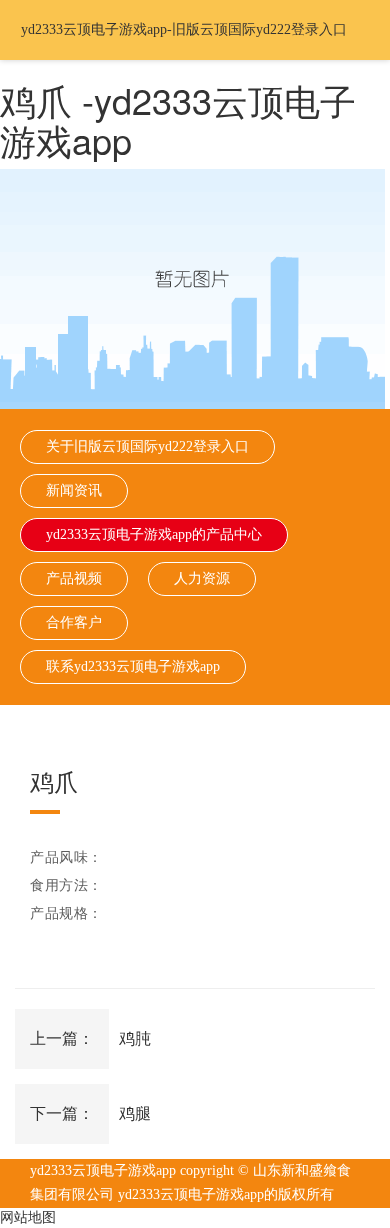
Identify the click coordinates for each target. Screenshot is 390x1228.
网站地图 (28, 1217)
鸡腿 (135, 1113)
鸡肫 (135, 1038)
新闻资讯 (74, 490)
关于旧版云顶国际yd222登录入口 (147, 446)
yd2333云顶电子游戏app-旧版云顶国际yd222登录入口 (184, 29)
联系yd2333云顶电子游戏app (133, 666)
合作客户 (74, 622)
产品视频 (74, 578)
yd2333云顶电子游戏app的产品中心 (154, 534)
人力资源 (202, 578)
